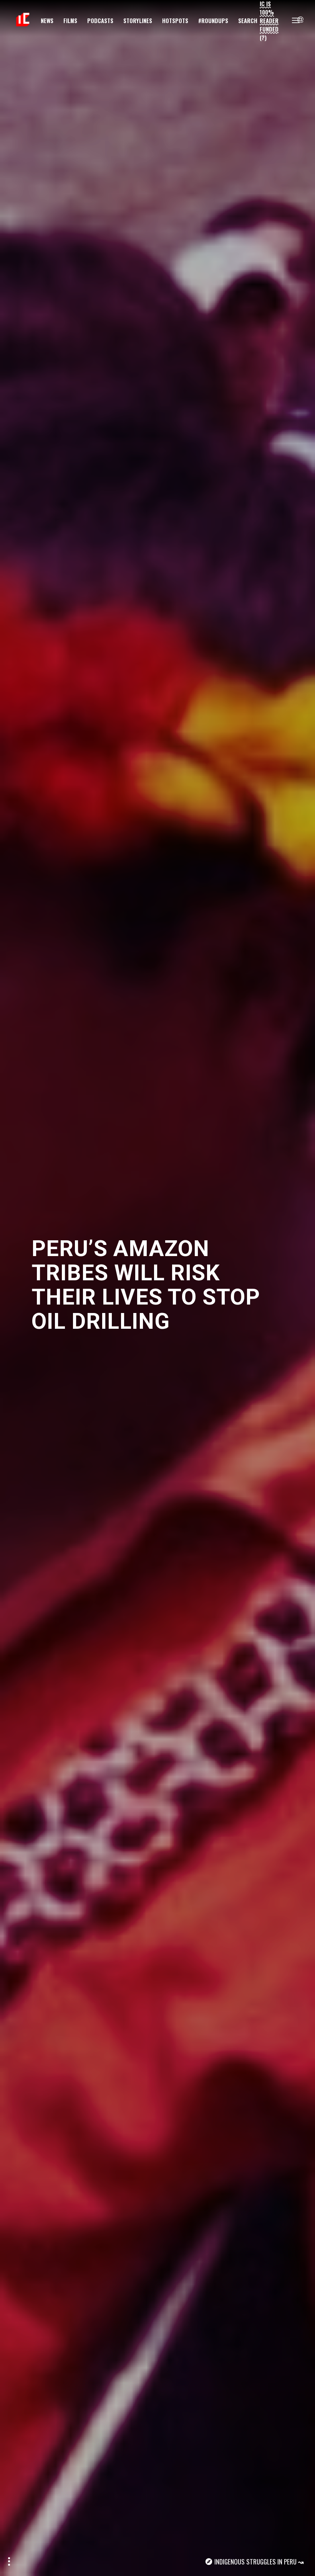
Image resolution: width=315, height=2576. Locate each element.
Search (248, 20)
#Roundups (213, 20)
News (47, 20)
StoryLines (138, 20)
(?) (263, 37)
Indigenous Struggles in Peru (255, 2562)
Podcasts (100, 20)
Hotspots (175, 20)
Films (70, 20)
